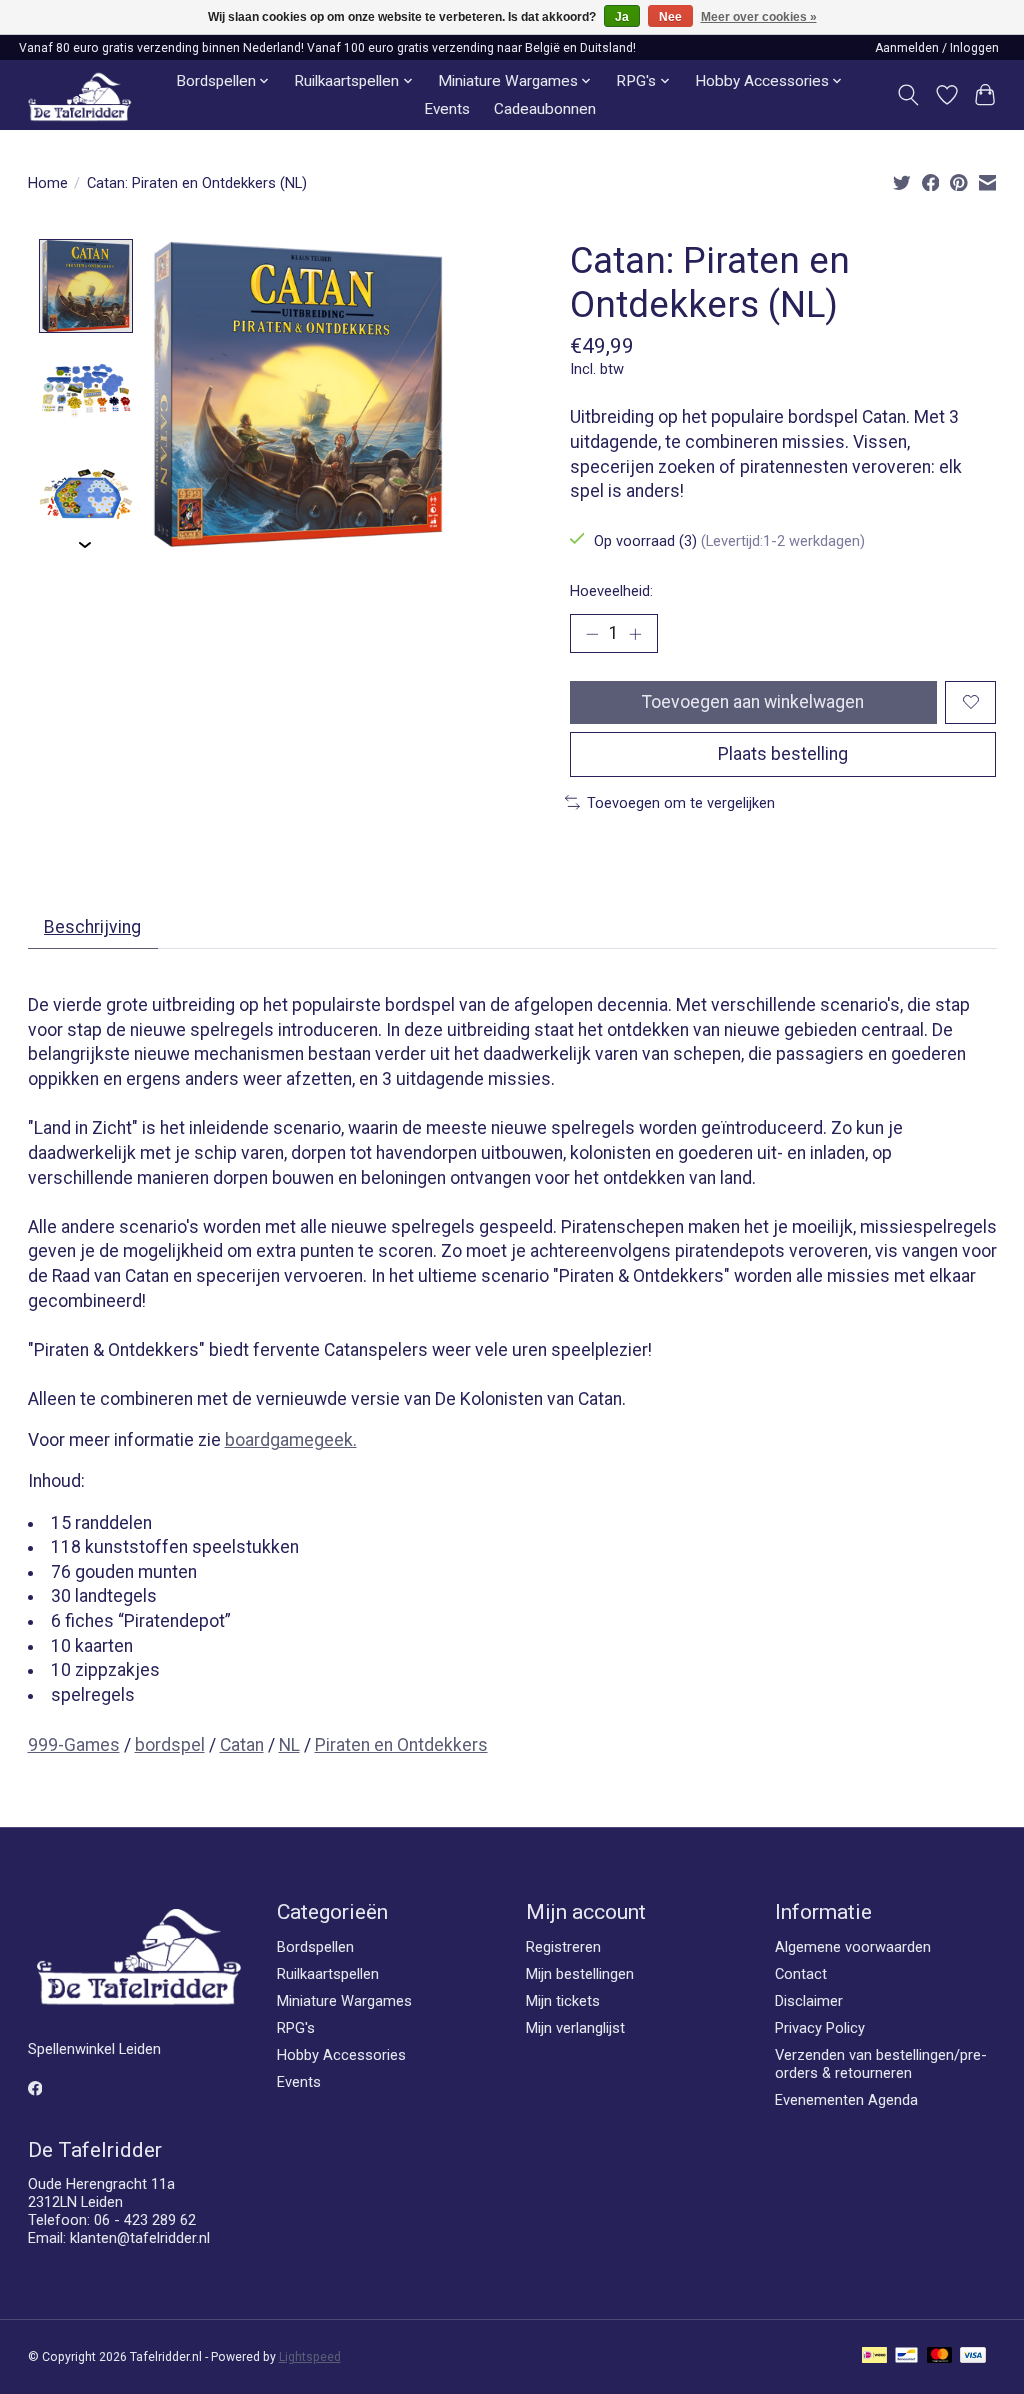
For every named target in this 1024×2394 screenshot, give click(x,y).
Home (48, 183)
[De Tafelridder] (79, 95)
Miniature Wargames (344, 2001)
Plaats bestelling (783, 754)
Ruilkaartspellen (328, 1974)
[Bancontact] (906, 2356)
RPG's (296, 2028)
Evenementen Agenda (846, 2100)
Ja (622, 17)
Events (447, 109)
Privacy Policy (820, 2028)
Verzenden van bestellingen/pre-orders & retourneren (881, 2064)
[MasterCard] (940, 2356)
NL (289, 1745)
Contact (801, 1974)
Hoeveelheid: (611, 591)
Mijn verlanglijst (575, 2028)
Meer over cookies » (759, 17)
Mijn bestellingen (580, 1974)
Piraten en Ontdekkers (401, 1745)
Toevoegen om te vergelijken (681, 803)
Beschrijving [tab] (92, 927)
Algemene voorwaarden (853, 1947)
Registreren (563, 1947)
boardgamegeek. (291, 1440)
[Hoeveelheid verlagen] (592, 633)
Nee (670, 17)
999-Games (74, 1745)
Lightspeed (310, 2357)
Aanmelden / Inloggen (937, 48)
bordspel (170, 1745)
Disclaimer (809, 2001)
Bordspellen (315, 1947)
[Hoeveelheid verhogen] (635, 633)
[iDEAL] (874, 2356)
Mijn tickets (563, 2001)
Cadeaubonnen (545, 109)
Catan (242, 1745)
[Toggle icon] (907, 95)
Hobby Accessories (341, 2055)
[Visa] (973, 2356)
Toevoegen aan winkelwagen (753, 702)
